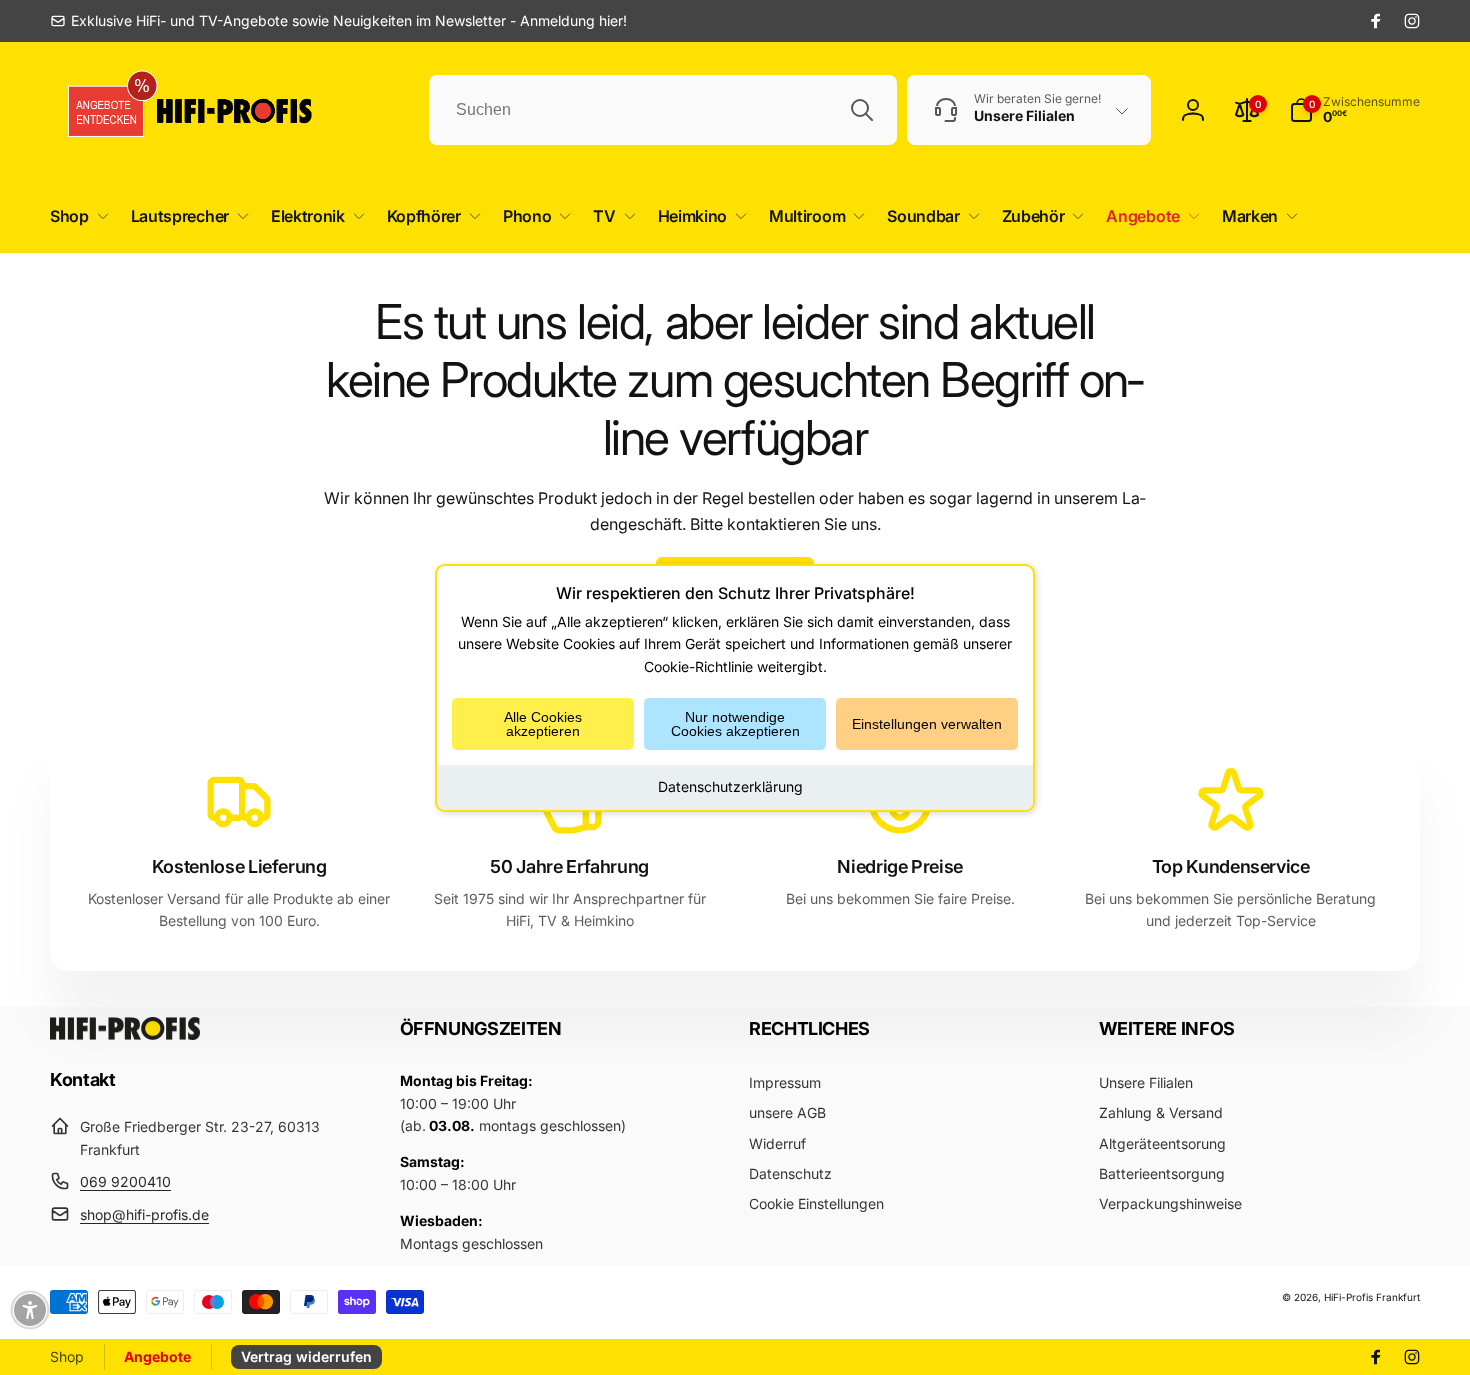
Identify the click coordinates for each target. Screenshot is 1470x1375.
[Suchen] (862, 110)
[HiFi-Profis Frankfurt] (125, 1034)
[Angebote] (99, 110)
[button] (75, 216)
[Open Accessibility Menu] (30, 1310)
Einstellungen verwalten (927, 724)
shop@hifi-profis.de (144, 1214)
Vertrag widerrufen (306, 1356)
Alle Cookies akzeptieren (543, 724)
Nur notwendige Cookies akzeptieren (735, 724)
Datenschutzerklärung (730, 786)
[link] (338, 21)
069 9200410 (125, 1181)
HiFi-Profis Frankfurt (1372, 1297)
